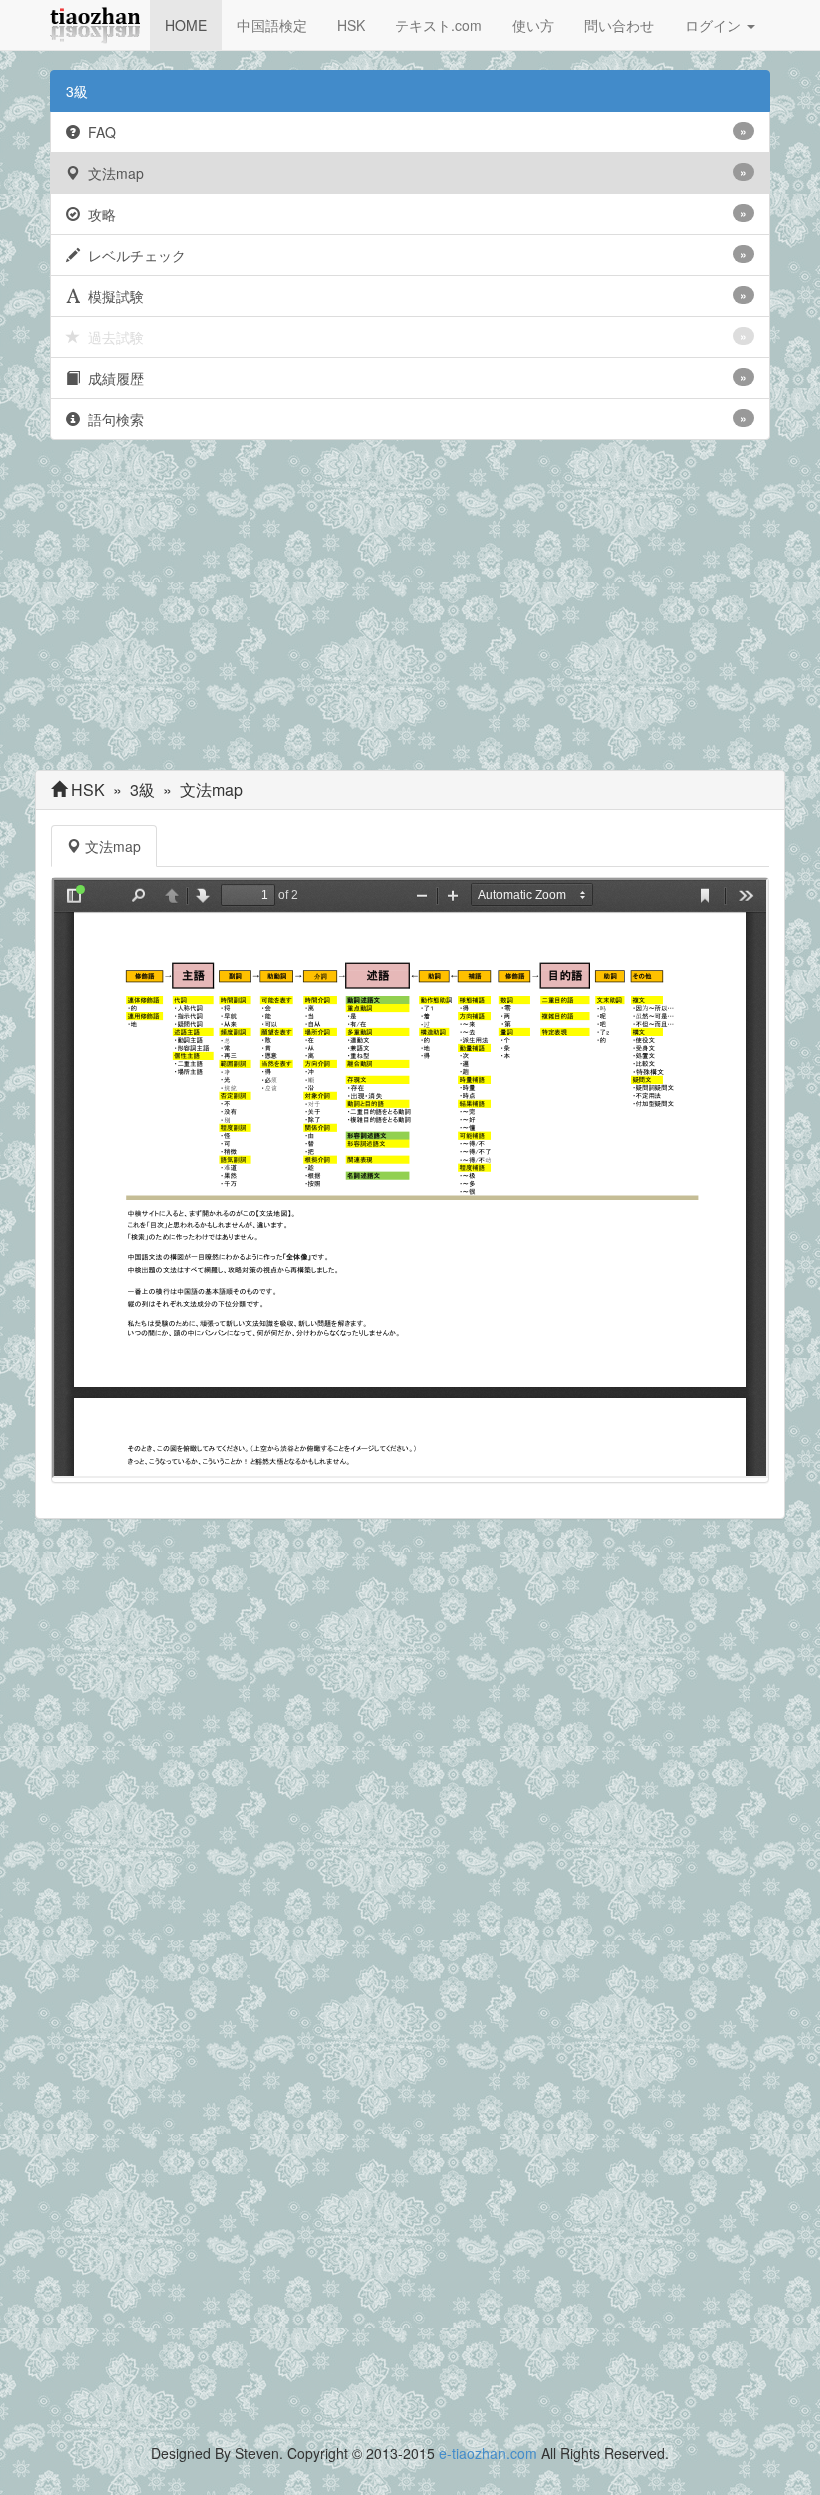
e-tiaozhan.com (488, 2453)
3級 (77, 91)
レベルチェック (413, 255)
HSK (351, 25)
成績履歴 (413, 378)
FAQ (413, 132)
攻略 (413, 214)
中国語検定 (272, 25)
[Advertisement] (410, 610)
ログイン (715, 25)
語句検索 (413, 419)
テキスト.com (438, 25)
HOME (186, 25)
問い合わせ (619, 25)
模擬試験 (413, 296)
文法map (413, 173)
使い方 (533, 25)
